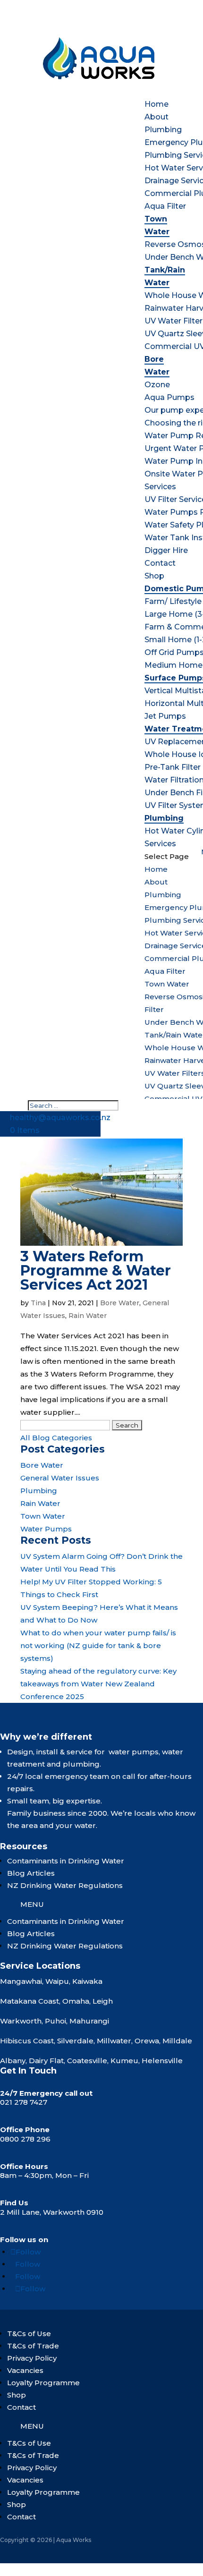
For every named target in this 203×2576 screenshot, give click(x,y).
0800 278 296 (25, 2139)
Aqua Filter (165, 206)
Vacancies (25, 2370)
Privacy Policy (32, 2358)
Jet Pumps (165, 716)
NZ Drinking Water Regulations (65, 1885)
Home (156, 104)
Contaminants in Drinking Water (66, 1861)
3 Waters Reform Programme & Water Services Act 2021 (96, 1271)
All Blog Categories (56, 1438)
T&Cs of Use (29, 2334)
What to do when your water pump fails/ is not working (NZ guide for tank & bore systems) (98, 1645)
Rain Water (88, 1316)
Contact (160, 563)
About (156, 117)
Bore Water (120, 1303)
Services (160, 487)
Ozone (157, 385)
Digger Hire (166, 550)
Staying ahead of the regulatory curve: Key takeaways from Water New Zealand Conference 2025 (98, 1684)
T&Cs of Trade (33, 2346)
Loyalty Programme (43, 2383)
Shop (154, 576)
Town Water (167, 984)
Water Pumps (46, 1529)
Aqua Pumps (169, 397)
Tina (38, 1303)
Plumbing (163, 130)
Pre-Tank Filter (173, 767)
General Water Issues (60, 1478)
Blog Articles (31, 1873)
